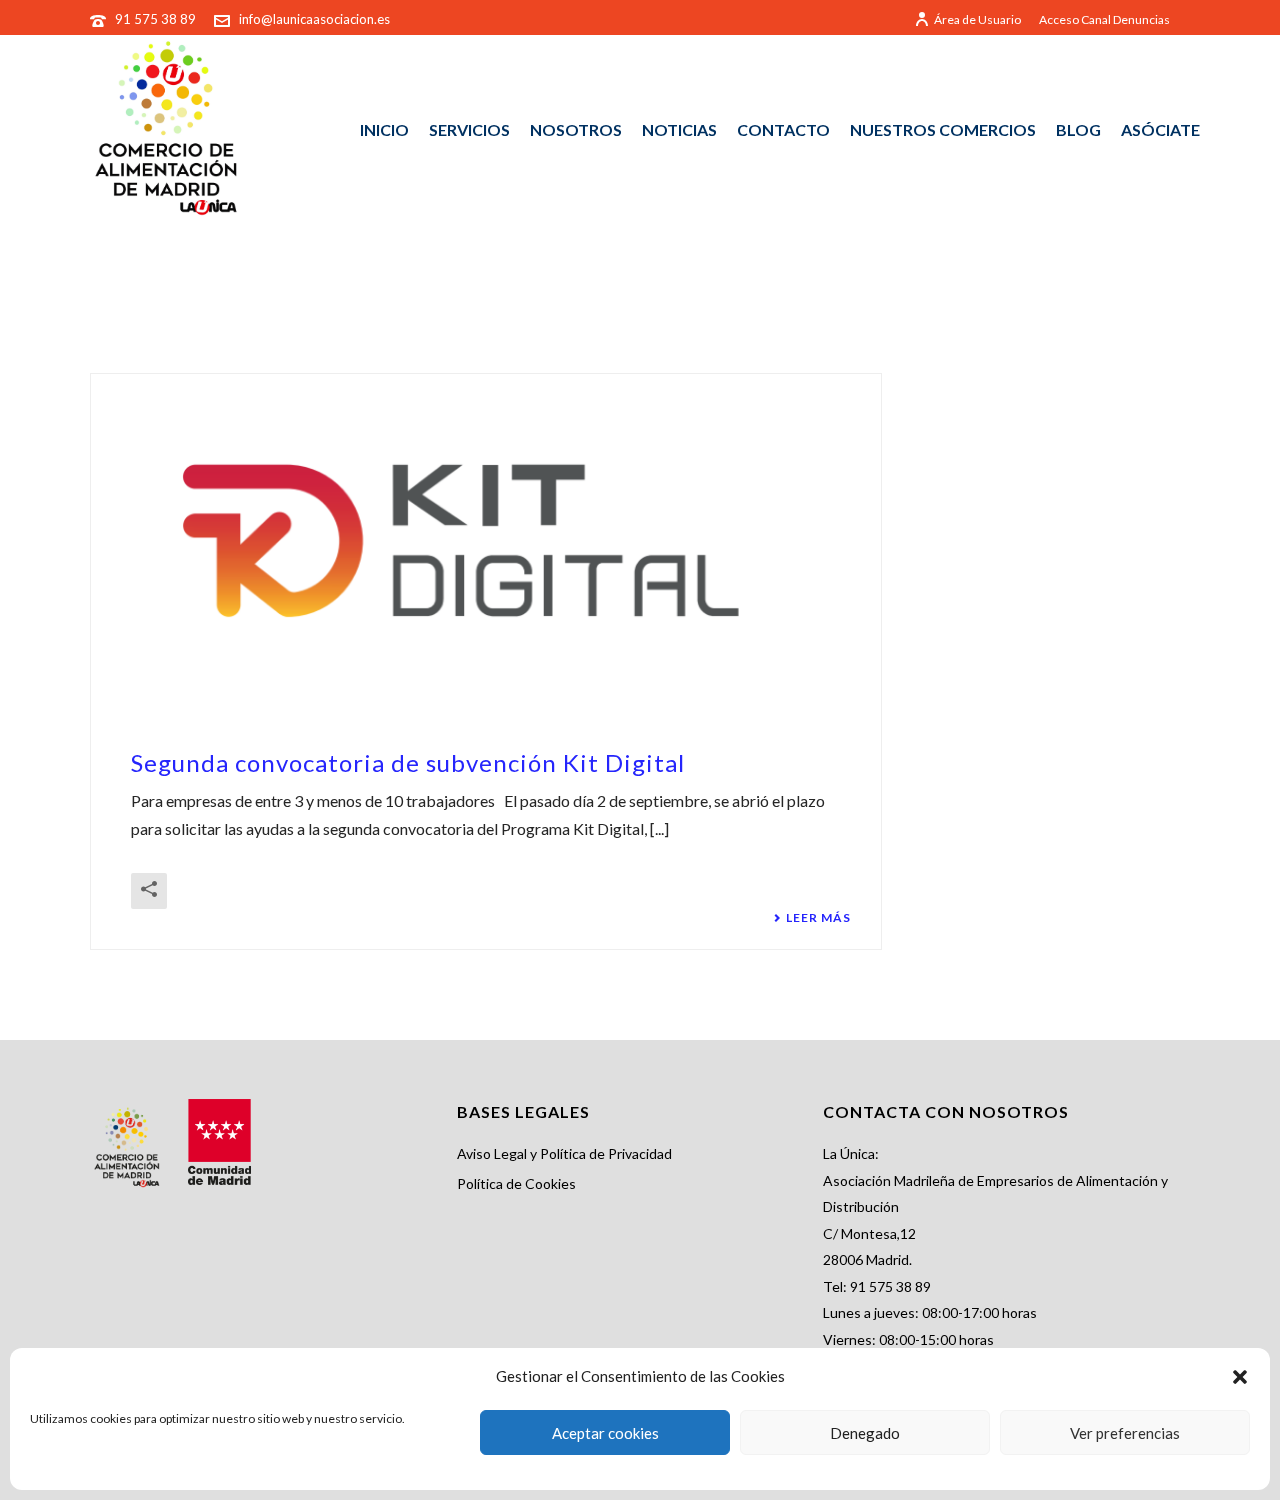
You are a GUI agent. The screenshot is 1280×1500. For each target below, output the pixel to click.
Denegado (865, 1433)
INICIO (384, 129)
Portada (1064, 303)
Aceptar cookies (605, 1433)
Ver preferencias (1125, 1433)
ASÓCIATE (1160, 129)
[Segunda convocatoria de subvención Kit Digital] (486, 540)
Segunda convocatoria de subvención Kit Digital (408, 762)
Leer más (818, 918)
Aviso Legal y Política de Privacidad (564, 1153)
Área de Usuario (977, 19)
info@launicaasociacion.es (314, 19)
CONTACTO (783, 129)
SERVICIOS (469, 129)
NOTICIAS (679, 129)
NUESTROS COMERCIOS (943, 129)
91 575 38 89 (157, 19)
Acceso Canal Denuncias (1104, 20)
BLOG (1078, 129)
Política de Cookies (516, 1183)
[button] (1240, 1377)
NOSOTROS (576, 129)
